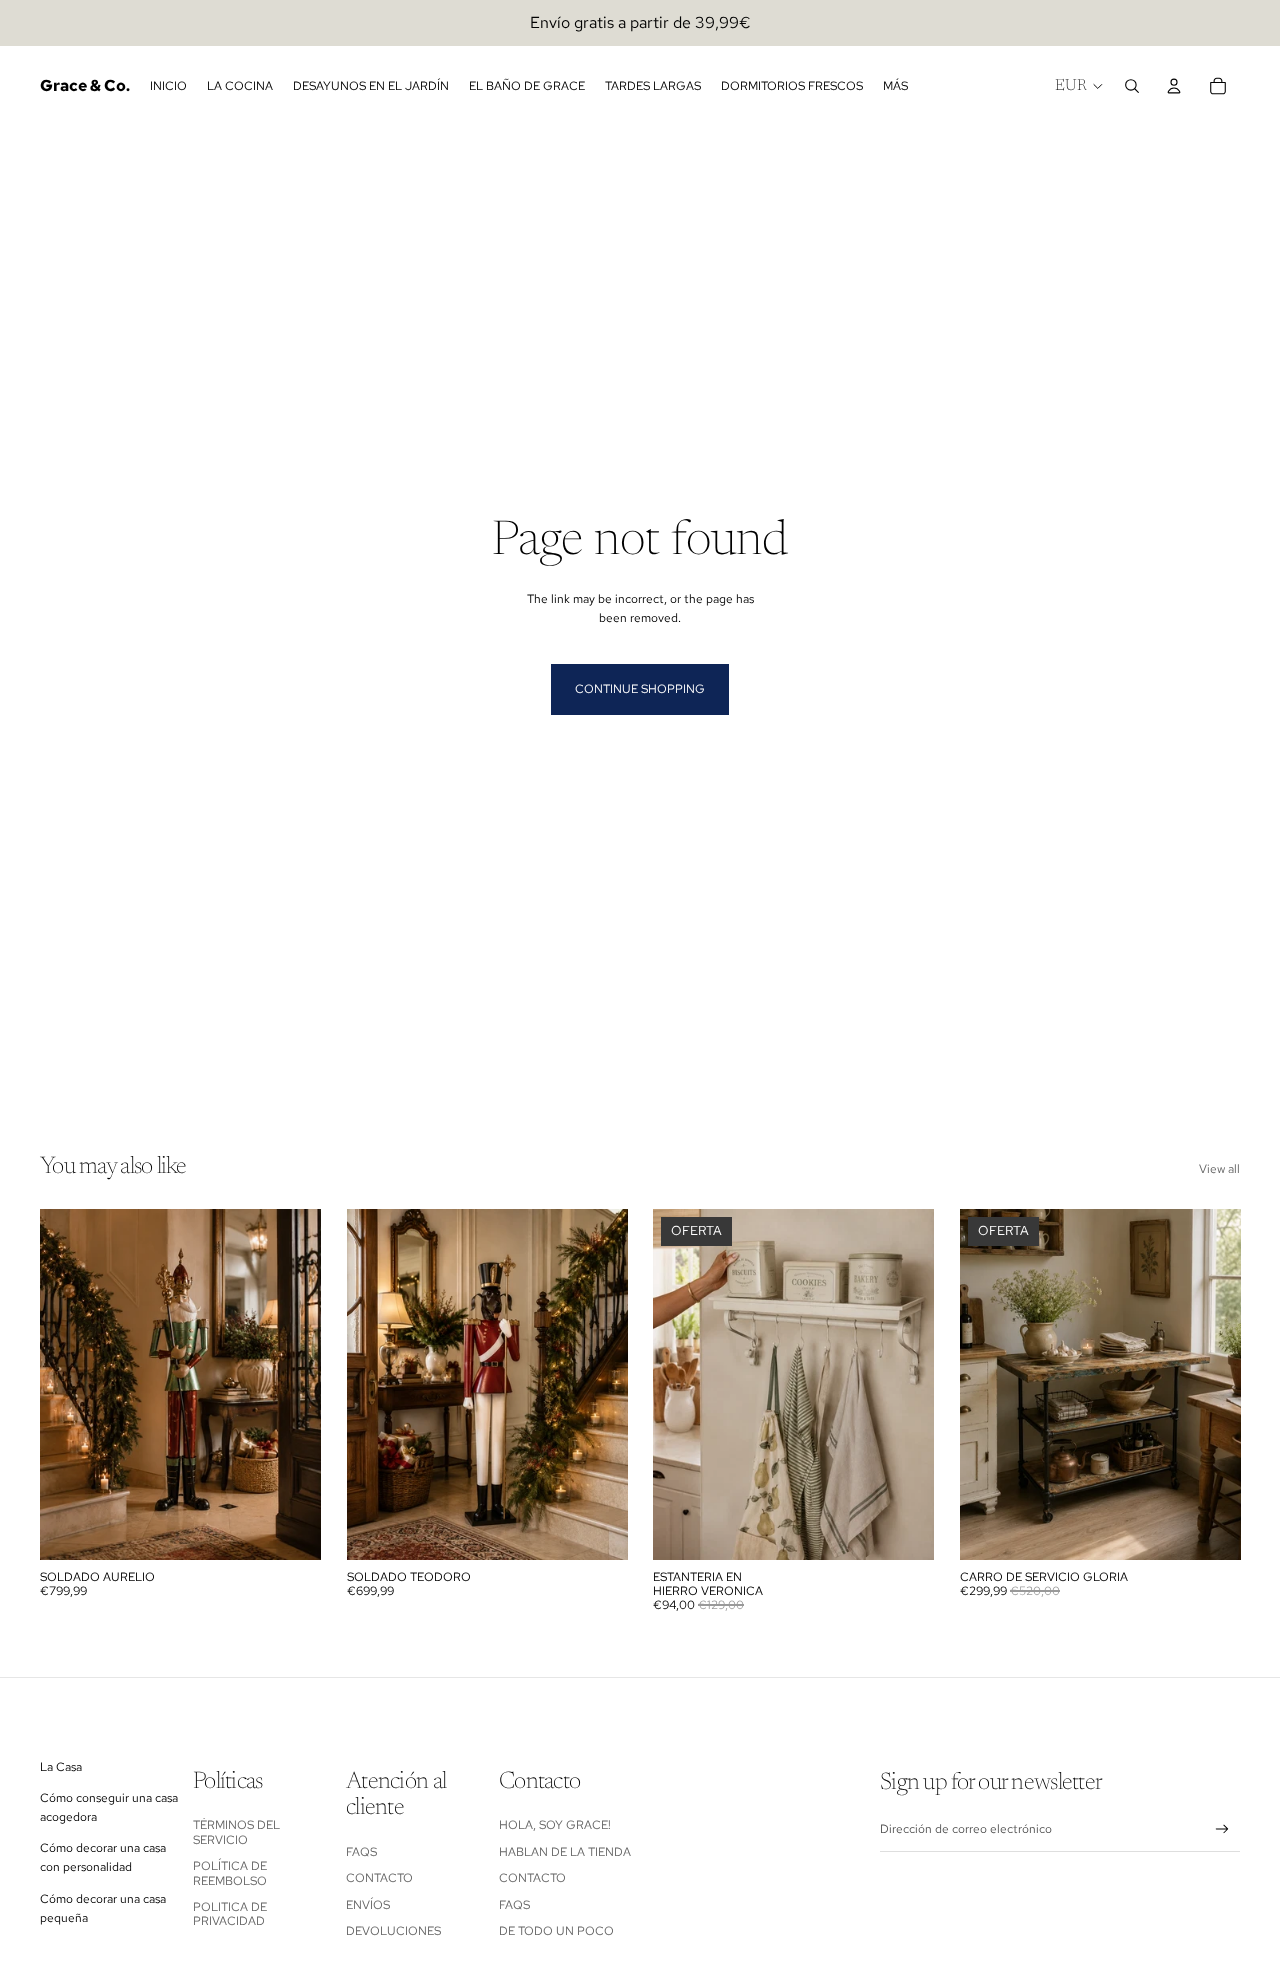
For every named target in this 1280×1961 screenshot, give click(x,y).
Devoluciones (393, 1931)
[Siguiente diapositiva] (291, 1384)
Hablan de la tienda (565, 1852)
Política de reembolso (230, 1873)
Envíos (368, 1905)
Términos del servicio (236, 1832)
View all (1219, 1169)
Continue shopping (640, 689)
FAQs (361, 1852)
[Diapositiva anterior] (70, 1384)
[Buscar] (1132, 86)
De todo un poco (556, 1931)
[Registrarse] (1222, 1829)
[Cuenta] (1174, 86)
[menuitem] (895, 86)
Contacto (379, 1878)
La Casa (61, 1767)
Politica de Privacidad (230, 1914)
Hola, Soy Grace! (556, 1825)
